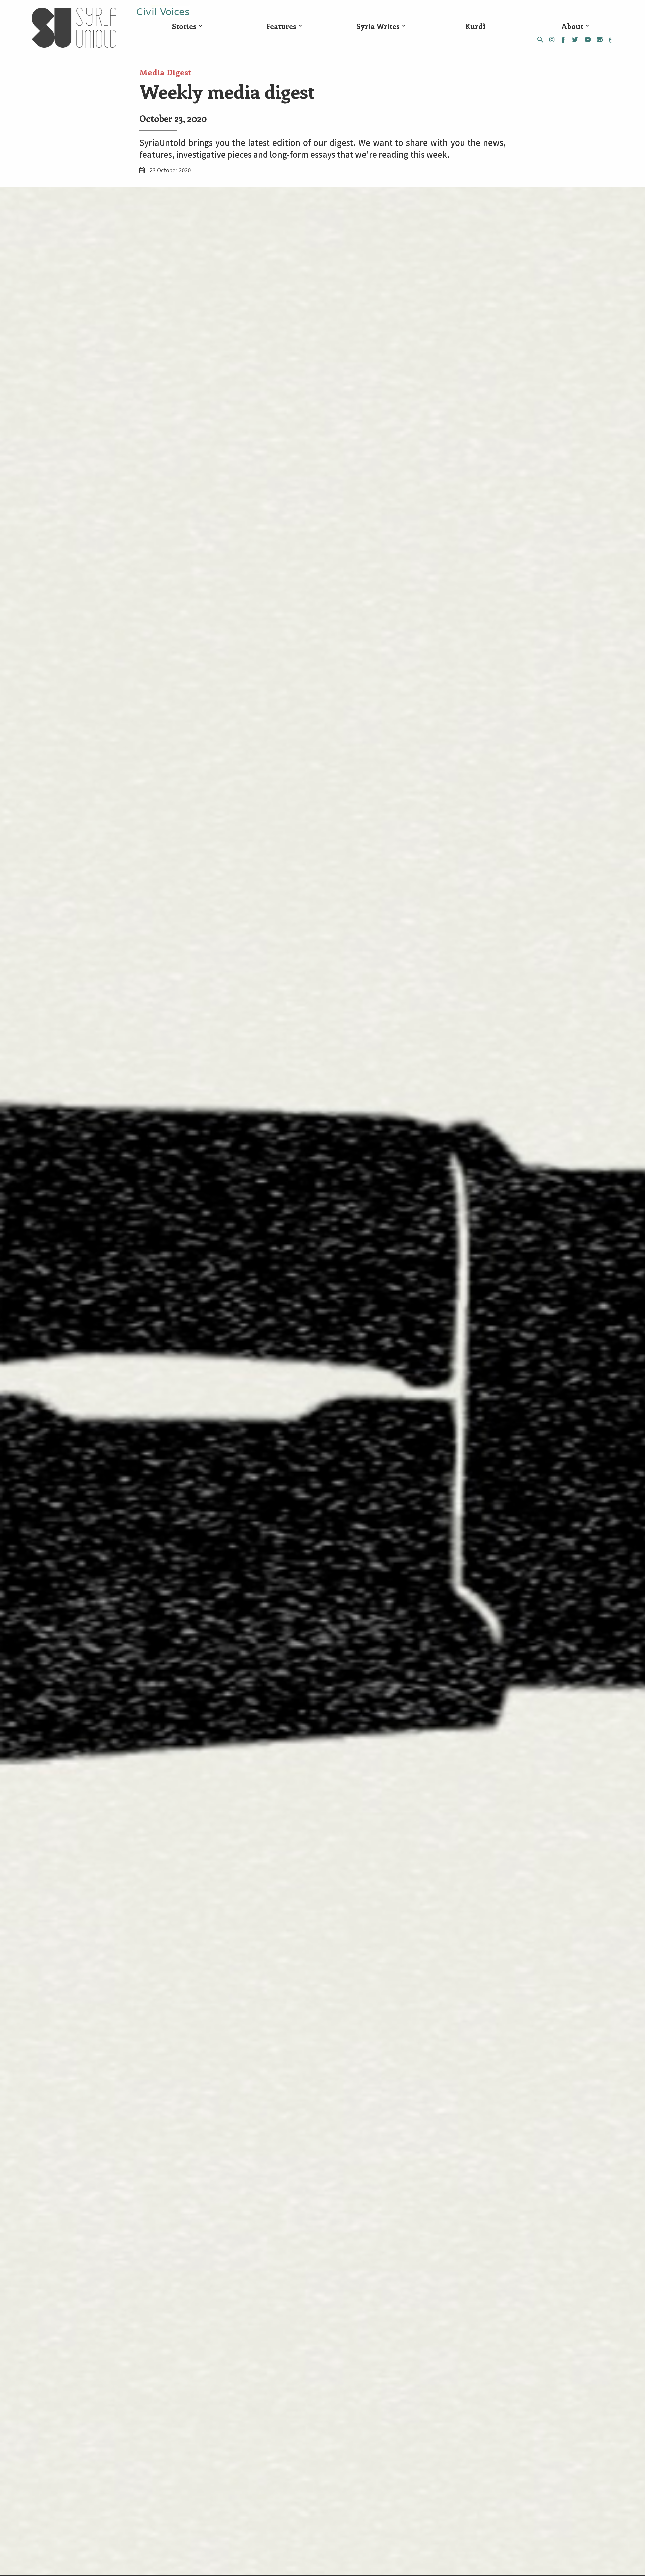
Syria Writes (378, 26)
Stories (184, 26)
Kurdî (475, 26)
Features (281, 26)
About (572, 26)
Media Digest (165, 72)
